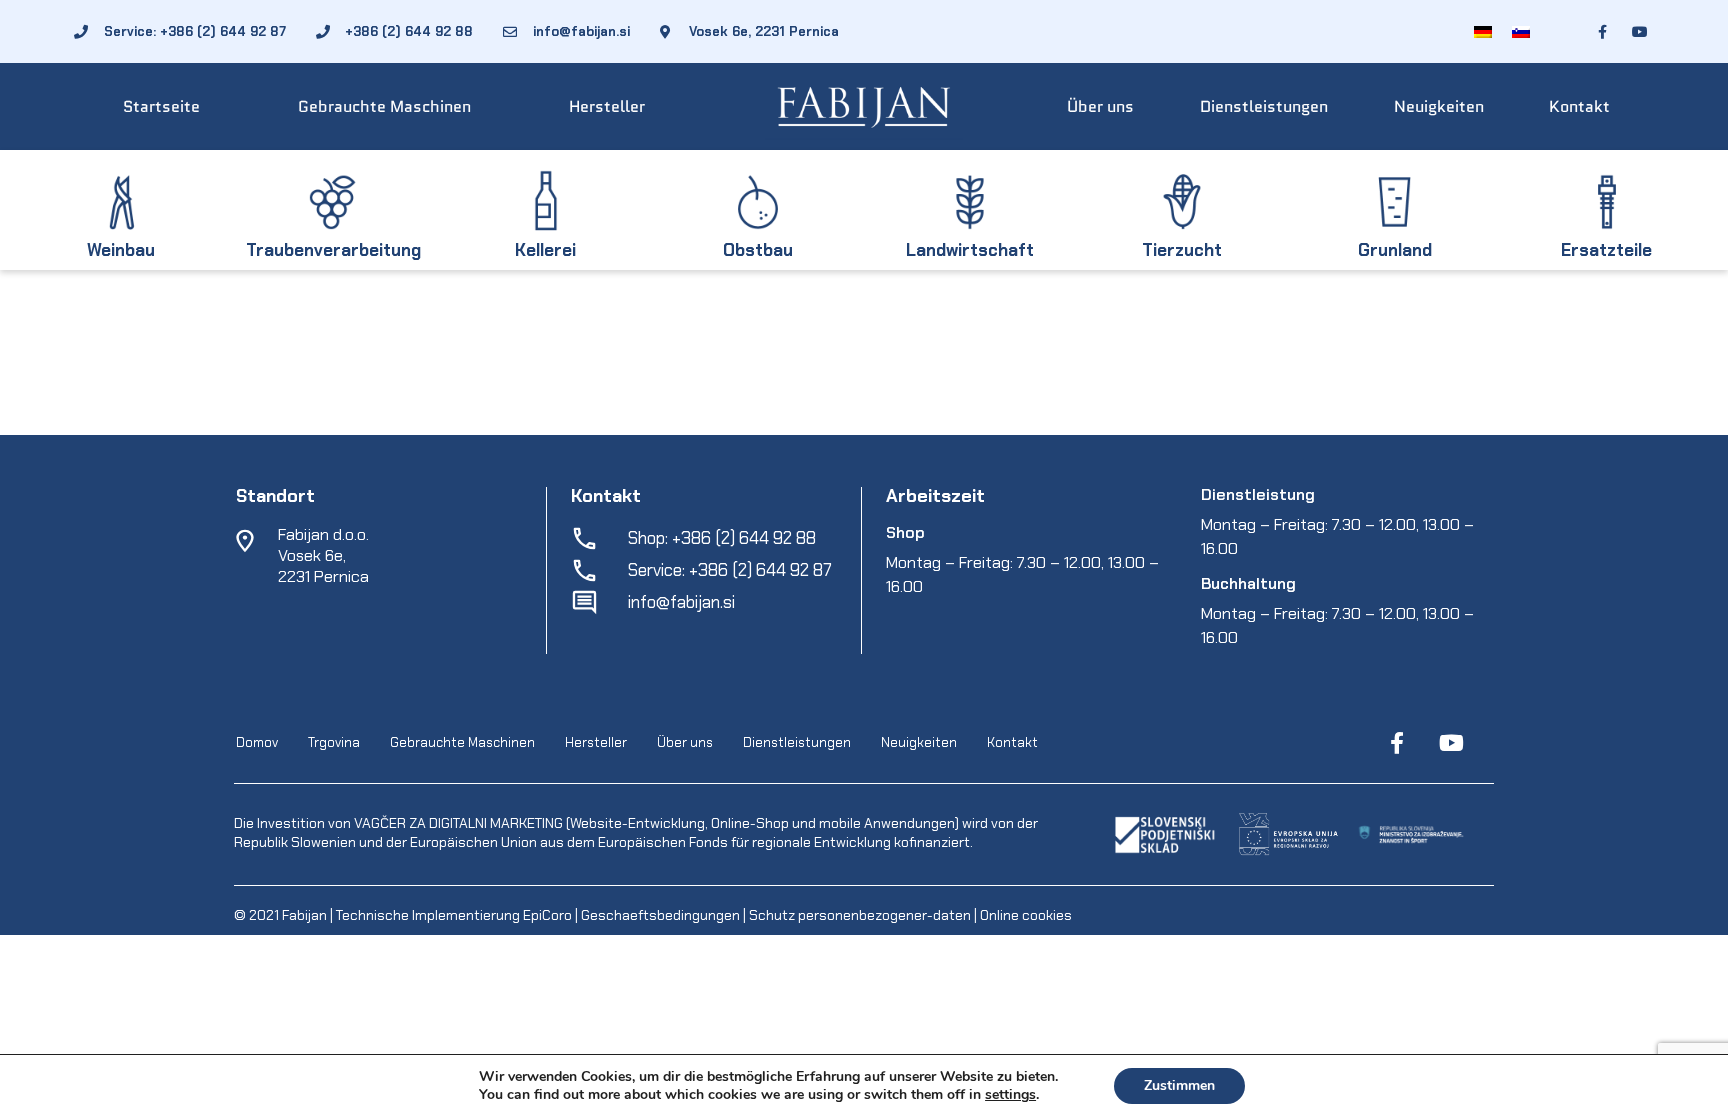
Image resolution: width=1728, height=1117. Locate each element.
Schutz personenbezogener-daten (860, 915)
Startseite (161, 106)
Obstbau (758, 250)
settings (1010, 1095)
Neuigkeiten (1439, 106)
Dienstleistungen (1264, 106)
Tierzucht (1182, 250)
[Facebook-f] (1397, 743)
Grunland (1395, 250)
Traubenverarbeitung (333, 250)
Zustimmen (1179, 1085)
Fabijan (304, 915)
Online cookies (1024, 915)
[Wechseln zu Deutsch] (1483, 31)
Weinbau (121, 250)
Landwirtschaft (970, 250)
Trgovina (334, 742)
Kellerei (545, 250)
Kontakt (1579, 106)
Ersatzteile (1606, 250)
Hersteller (607, 106)
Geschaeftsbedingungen (662, 915)
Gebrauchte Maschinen (384, 106)
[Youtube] (1451, 743)
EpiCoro (547, 915)
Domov (257, 742)
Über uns (1100, 106)
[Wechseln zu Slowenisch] (1521, 31)
